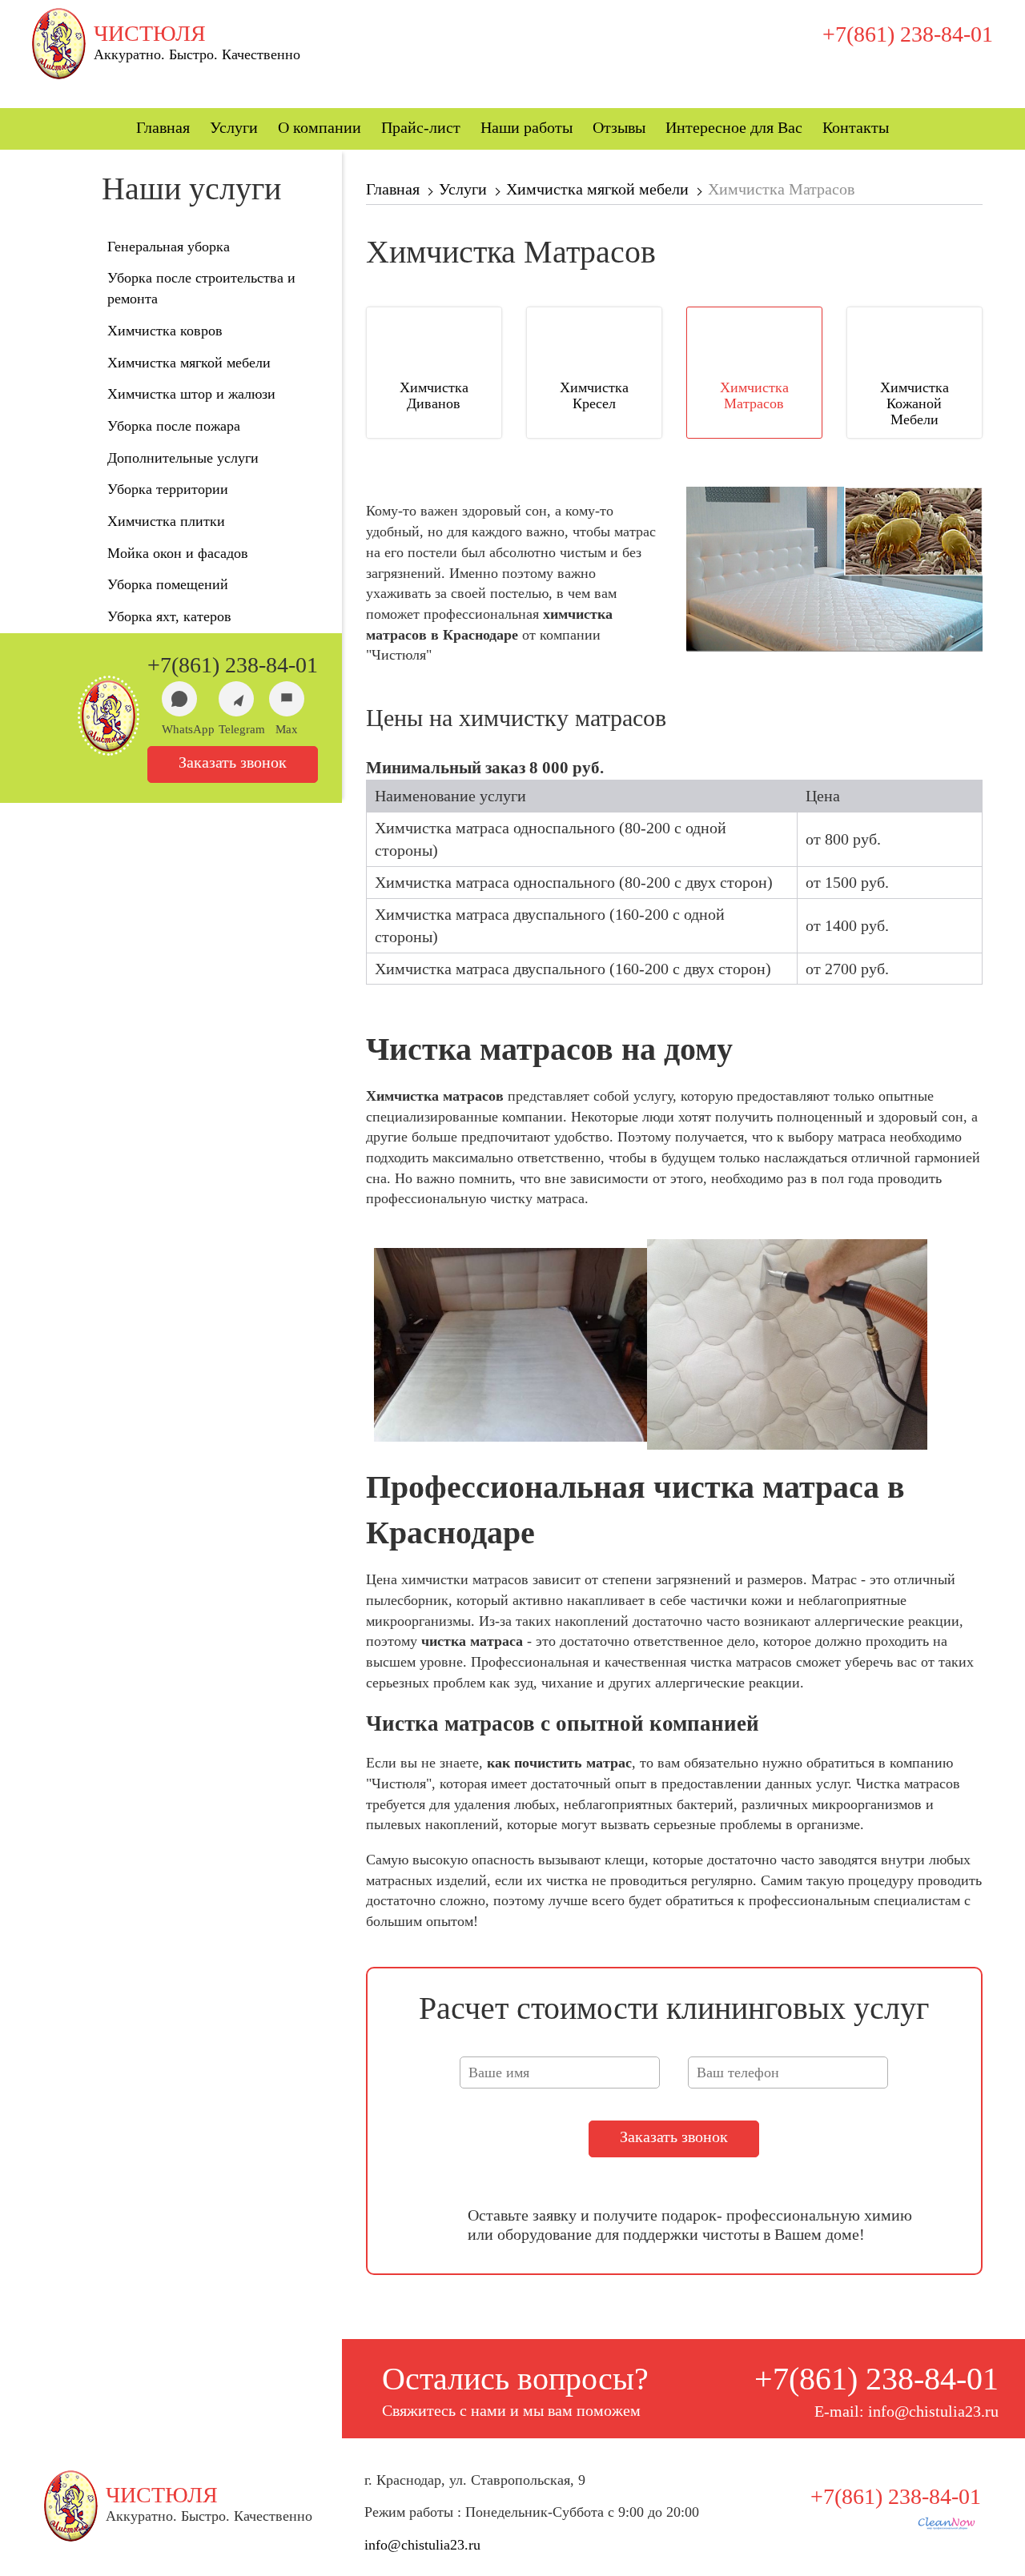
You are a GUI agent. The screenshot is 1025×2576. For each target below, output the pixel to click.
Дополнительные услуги (183, 458)
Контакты (856, 127)
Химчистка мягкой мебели (189, 363)
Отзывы (619, 127)
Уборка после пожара (174, 426)
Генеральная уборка (169, 247)
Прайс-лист (421, 127)
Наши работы (527, 127)
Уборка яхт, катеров (169, 616)
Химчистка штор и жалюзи (191, 394)
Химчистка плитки (166, 521)
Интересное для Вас (734, 127)
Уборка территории (168, 489)
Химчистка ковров (165, 331)
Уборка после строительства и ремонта (201, 288)
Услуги (234, 127)
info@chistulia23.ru (422, 2545)
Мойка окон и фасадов (178, 553)
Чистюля (150, 34)
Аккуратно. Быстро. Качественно (197, 54)
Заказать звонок (233, 762)
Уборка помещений (168, 584)
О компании (320, 127)
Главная (163, 127)
